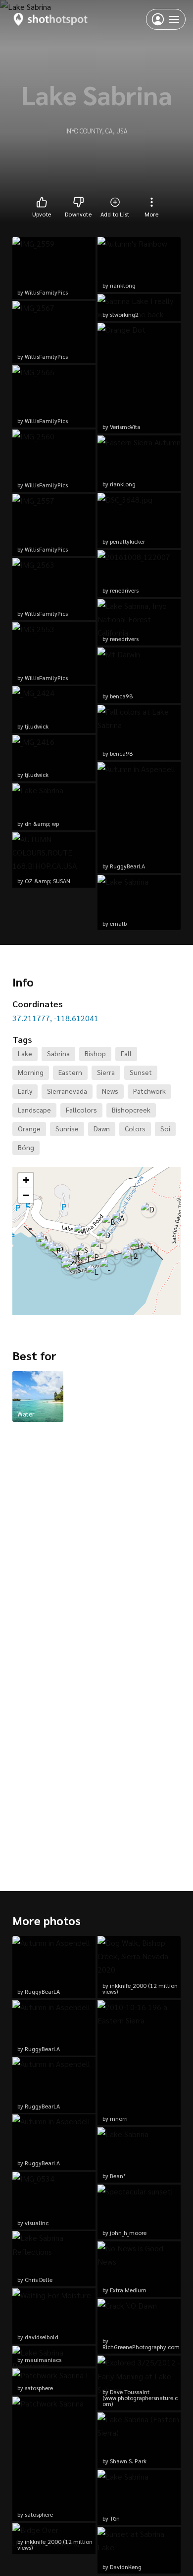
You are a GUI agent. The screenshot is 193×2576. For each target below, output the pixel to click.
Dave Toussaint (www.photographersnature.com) (140, 2398)
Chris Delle (39, 2279)
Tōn (115, 2518)
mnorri (119, 2118)
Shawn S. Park (128, 2461)
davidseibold (42, 2337)
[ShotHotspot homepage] (51, 19)
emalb (118, 923)
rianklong (123, 285)
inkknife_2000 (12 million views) (55, 2544)
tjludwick (37, 726)
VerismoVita (125, 427)
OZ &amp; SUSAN (48, 881)
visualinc (37, 2223)
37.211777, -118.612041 (55, 1018)
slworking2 (124, 314)
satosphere (39, 2388)
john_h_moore (128, 2233)
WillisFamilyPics (46, 292)
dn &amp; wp (42, 823)
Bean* (118, 2176)
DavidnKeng (126, 2567)
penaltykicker (127, 541)
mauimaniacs (43, 2360)
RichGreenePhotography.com (141, 2347)
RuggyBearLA (127, 866)
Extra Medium (128, 2290)
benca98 (121, 696)
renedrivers (124, 590)
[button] (150, 1249)
